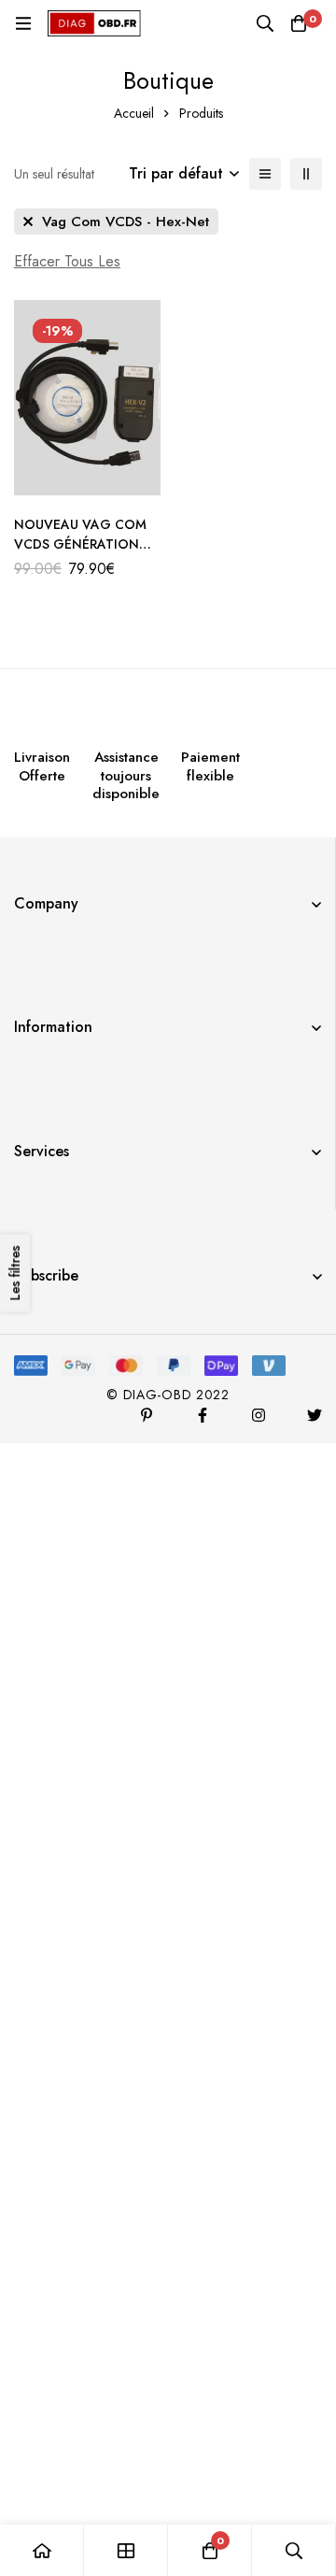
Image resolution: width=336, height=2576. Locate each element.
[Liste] (265, 174)
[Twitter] (315, 1415)
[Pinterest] (147, 1415)
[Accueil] (42, 2550)
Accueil (134, 113)
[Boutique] (126, 2550)
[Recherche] (265, 23)
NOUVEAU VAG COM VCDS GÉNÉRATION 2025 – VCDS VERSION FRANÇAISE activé (87, 554)
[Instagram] (259, 1415)
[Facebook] (203, 1415)
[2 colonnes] (306, 174)
